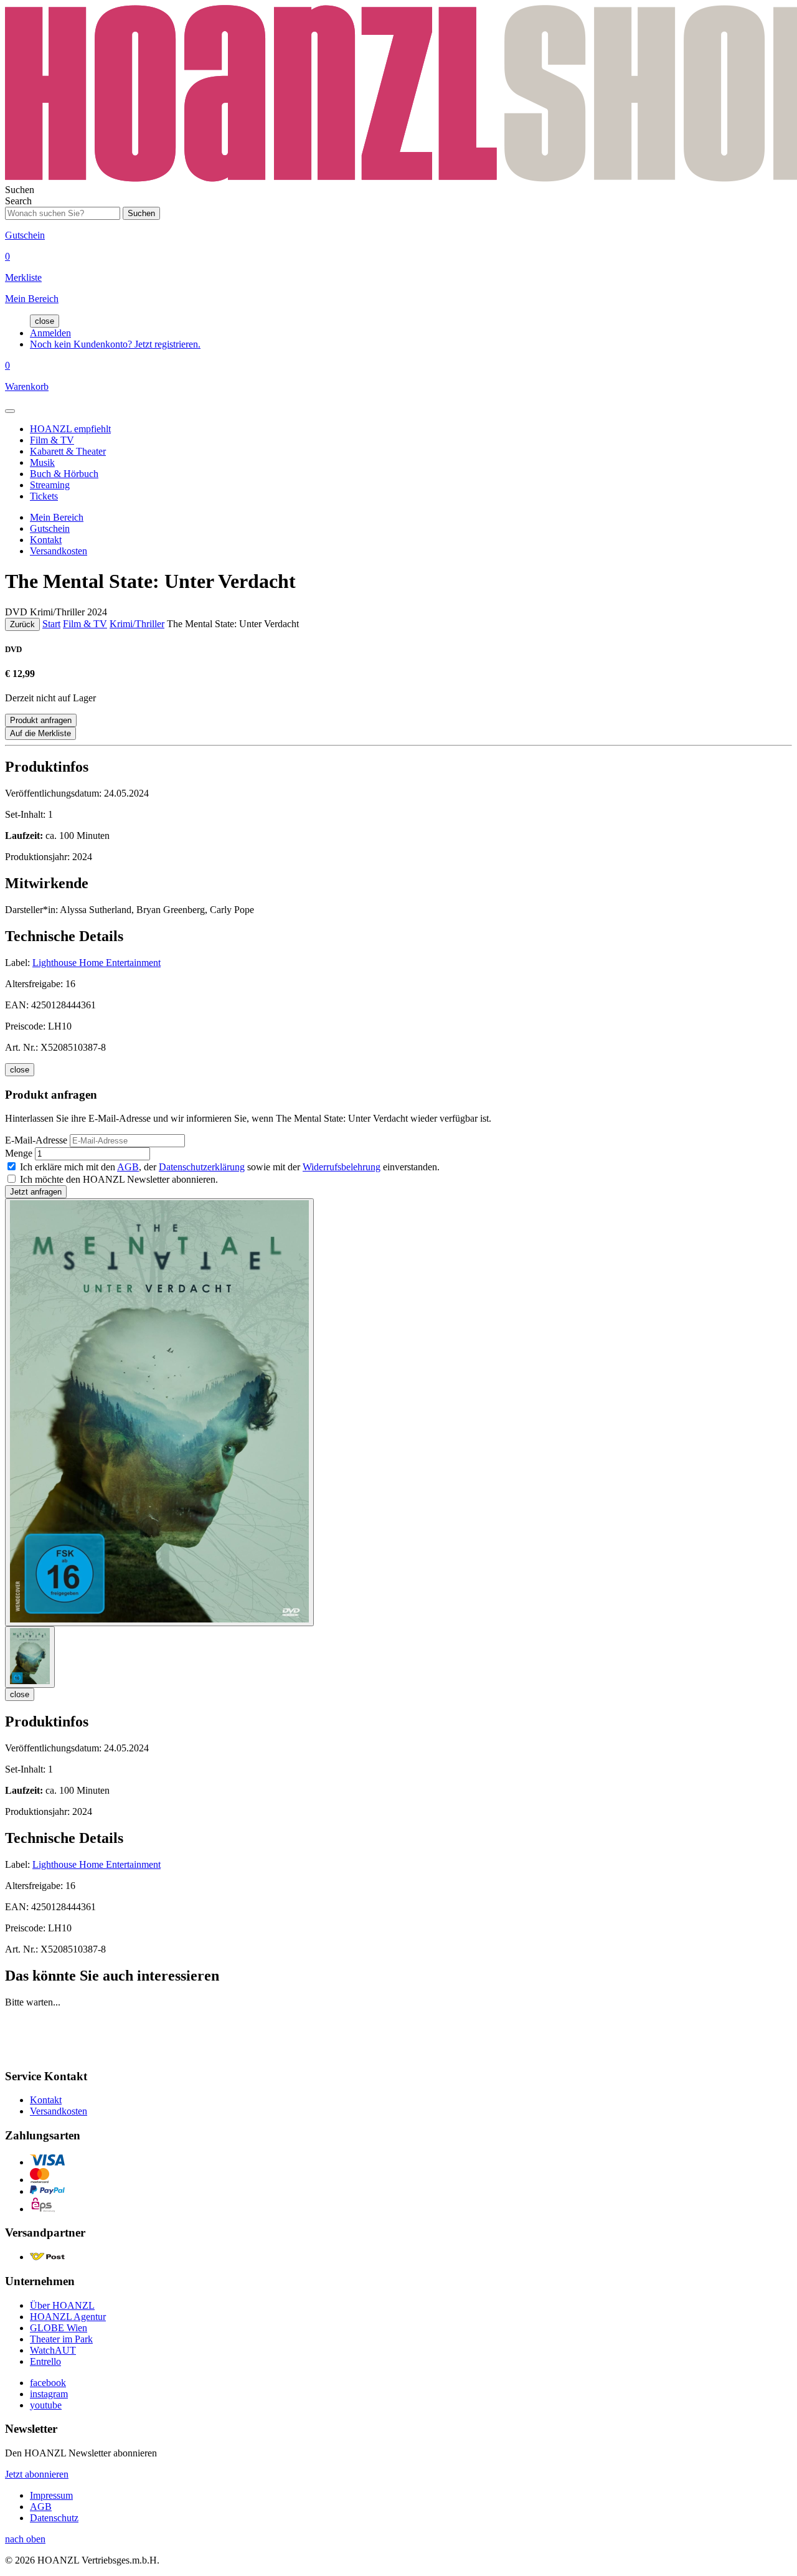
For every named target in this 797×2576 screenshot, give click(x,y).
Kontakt (46, 540)
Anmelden (50, 333)
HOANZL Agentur (68, 2317)
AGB (128, 1167)
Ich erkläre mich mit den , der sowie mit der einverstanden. (230, 1167)
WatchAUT (53, 2350)
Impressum (51, 2495)
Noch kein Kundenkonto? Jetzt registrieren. (115, 344)
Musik (42, 462)
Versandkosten (59, 551)
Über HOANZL (62, 2305)
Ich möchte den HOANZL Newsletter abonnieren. (119, 1179)
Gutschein (50, 528)
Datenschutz (54, 2518)
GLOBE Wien (59, 2328)
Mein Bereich (57, 517)
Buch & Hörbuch (64, 474)
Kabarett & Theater (68, 451)
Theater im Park (61, 2339)
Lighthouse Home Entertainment (97, 963)
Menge (19, 1153)
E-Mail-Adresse (36, 1140)
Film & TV (52, 440)
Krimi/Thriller (137, 624)
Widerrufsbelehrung (342, 1167)
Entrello (45, 2361)
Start (51, 624)
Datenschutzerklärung (202, 1167)
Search (18, 201)
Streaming (50, 485)
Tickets (44, 496)
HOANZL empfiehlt (70, 429)
